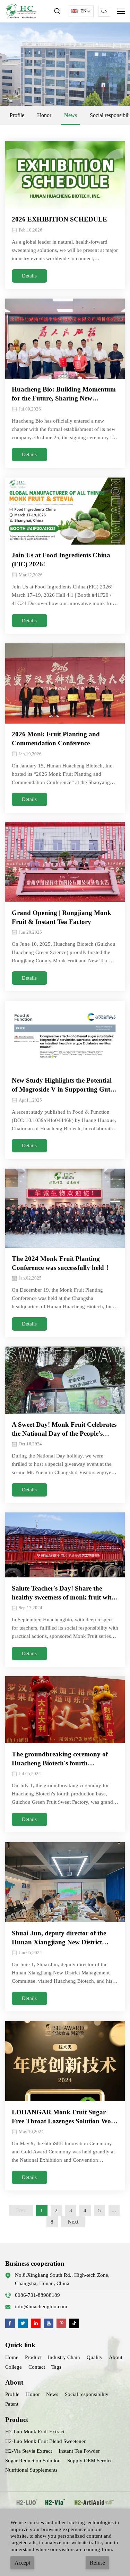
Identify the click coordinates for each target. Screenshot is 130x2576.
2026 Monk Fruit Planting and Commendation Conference (56, 739)
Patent (12, 2404)
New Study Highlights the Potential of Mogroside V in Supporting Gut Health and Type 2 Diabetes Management (62, 1085)
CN (104, 11)
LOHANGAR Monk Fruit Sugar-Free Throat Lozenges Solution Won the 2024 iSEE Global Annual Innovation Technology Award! (63, 2117)
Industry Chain (64, 2357)
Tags (56, 2367)
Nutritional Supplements (31, 2470)
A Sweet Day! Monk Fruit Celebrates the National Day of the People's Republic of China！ (64, 1429)
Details (29, 276)
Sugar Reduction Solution (33, 2461)
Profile (17, 115)
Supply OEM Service (90, 2461)
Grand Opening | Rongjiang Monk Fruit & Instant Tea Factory (62, 917)
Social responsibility (87, 2394)
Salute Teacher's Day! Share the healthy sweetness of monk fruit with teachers (63, 1593)
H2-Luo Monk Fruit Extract (35, 2432)
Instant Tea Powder (79, 2451)
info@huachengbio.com (41, 2306)
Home (12, 2357)
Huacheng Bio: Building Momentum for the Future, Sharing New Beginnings (64, 394)
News (71, 115)
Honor (44, 115)
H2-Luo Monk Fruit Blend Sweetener (45, 2441)
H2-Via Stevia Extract (29, 2451)
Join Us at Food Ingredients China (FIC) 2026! (61, 560)
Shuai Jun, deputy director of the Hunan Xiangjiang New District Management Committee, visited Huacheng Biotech (59, 1938)
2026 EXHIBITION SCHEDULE (59, 219)
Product (33, 2357)
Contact (37, 2367)
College (14, 2367)
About (116, 2357)
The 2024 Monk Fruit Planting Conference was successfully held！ (61, 1263)
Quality (95, 2357)
